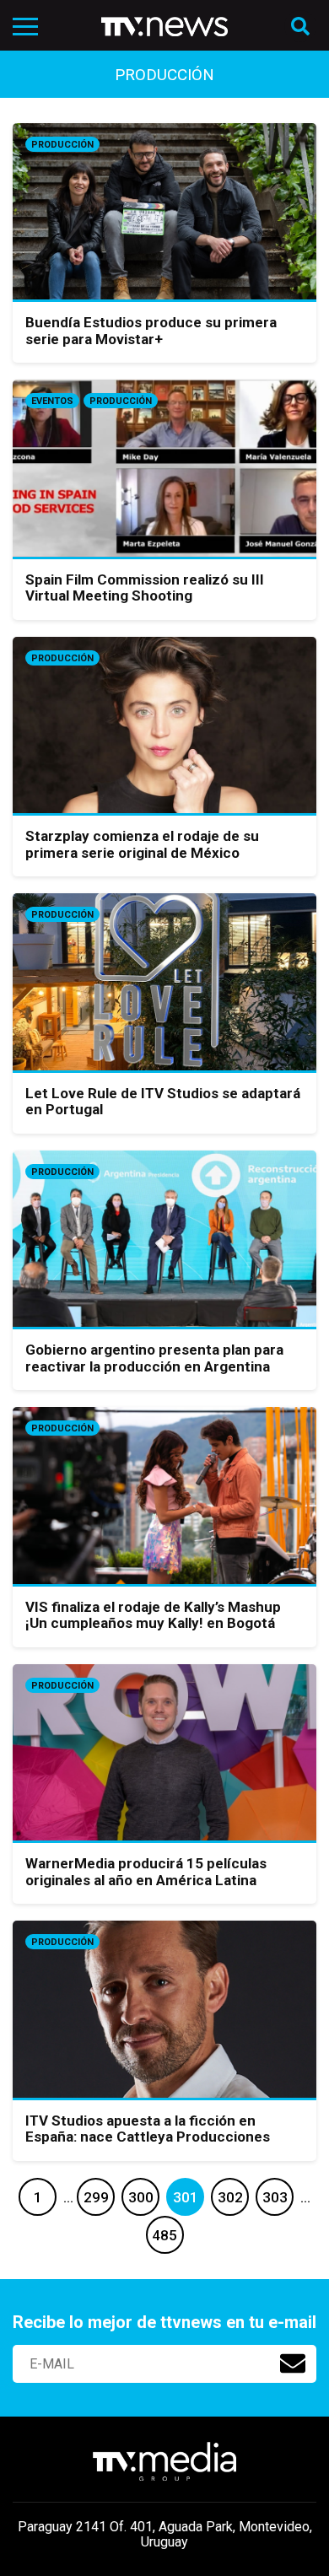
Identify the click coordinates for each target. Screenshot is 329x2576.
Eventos (52, 401)
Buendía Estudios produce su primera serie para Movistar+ (151, 331)
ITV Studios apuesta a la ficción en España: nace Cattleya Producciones (148, 2129)
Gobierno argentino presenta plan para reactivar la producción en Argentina (154, 1358)
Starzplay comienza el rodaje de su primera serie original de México (142, 844)
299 (96, 2197)
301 (186, 2197)
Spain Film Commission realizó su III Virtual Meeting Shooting (145, 588)
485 (164, 2235)
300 (141, 2197)
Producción (62, 145)
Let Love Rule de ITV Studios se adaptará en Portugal (163, 1102)
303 (275, 2197)
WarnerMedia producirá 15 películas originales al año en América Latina (146, 1872)
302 (230, 2197)
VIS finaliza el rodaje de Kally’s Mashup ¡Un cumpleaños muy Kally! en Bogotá (153, 1615)
